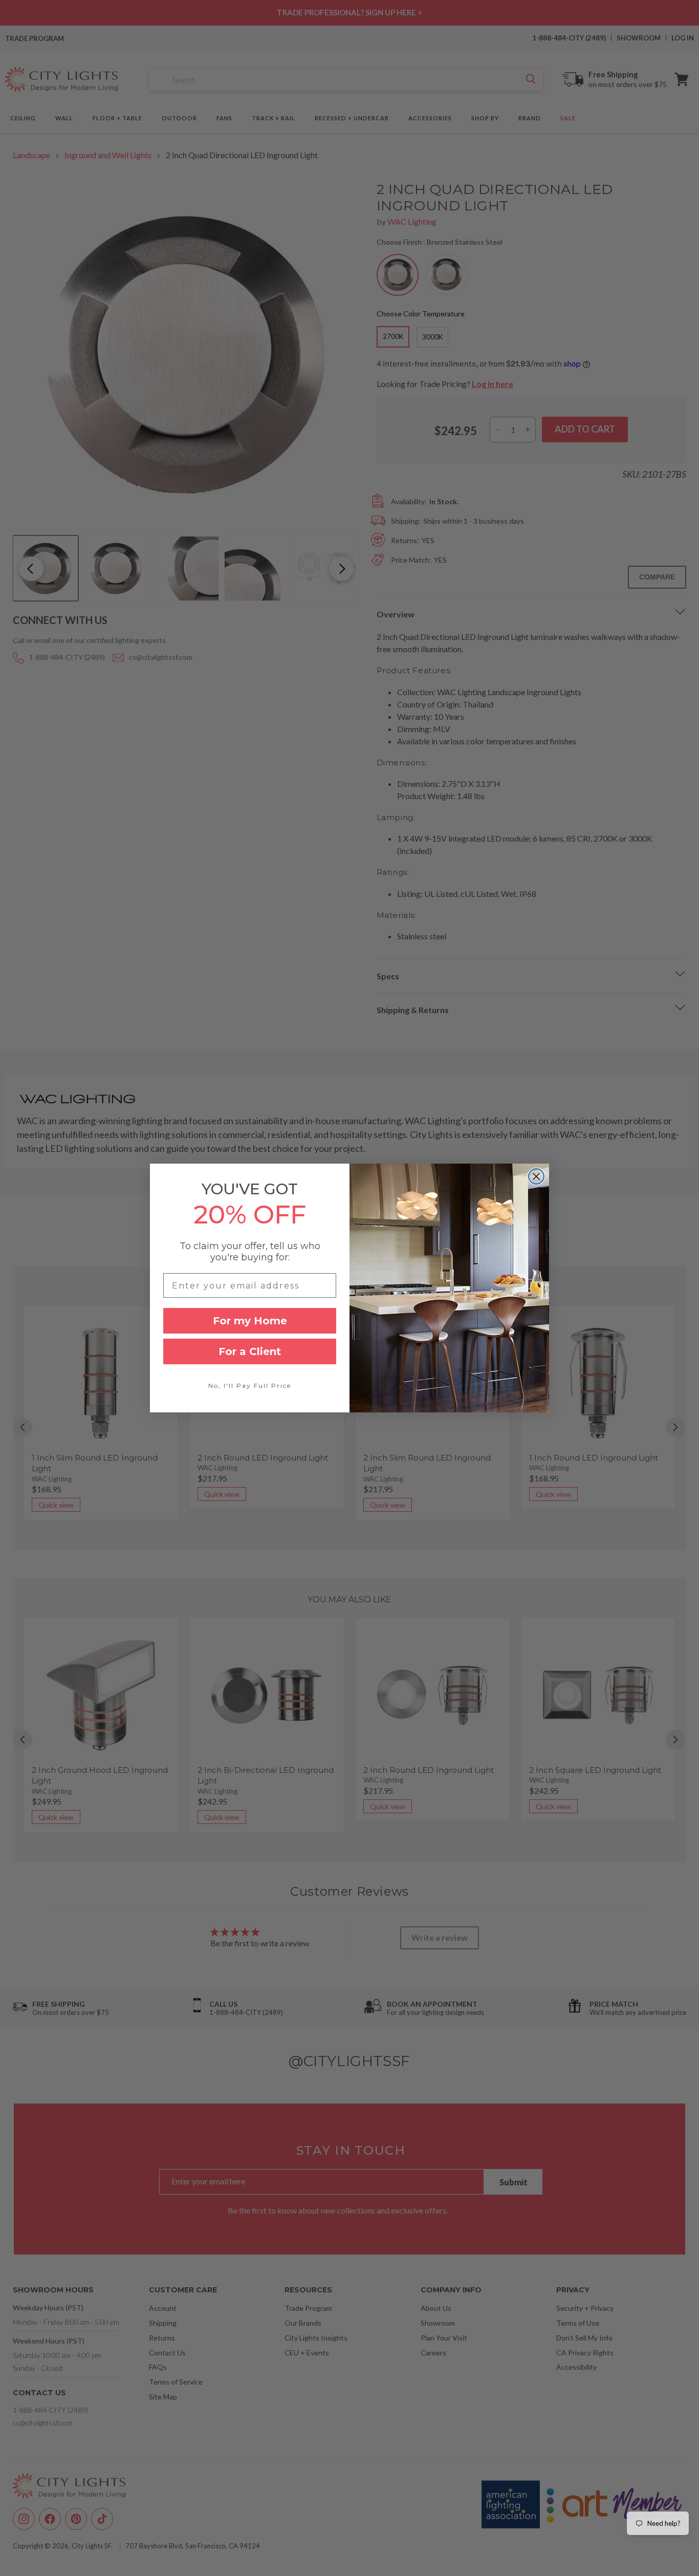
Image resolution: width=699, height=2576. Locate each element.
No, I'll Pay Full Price (250, 1386)
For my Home (250, 1321)
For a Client (250, 1351)
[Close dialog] (536, 1176)
